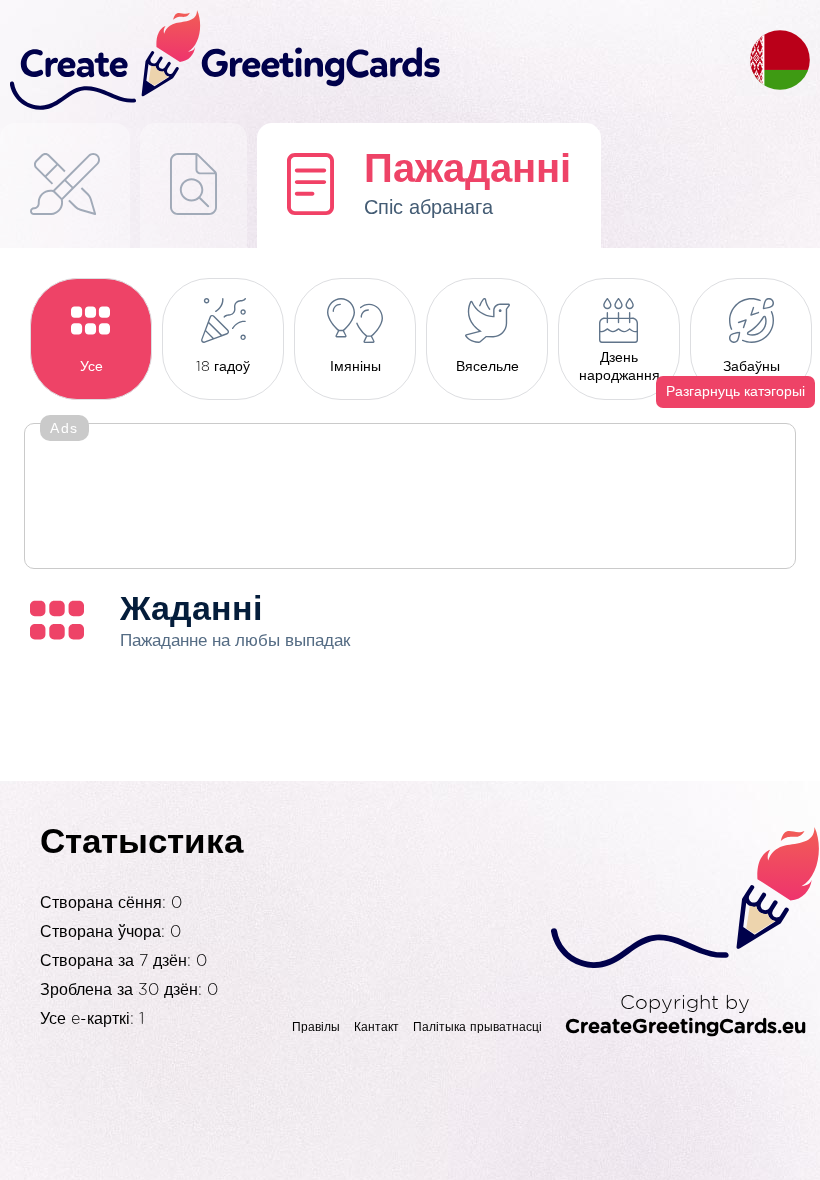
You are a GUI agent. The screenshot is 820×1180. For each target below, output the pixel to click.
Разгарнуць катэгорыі (735, 392)
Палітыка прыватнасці (477, 1027)
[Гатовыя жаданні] (193, 185)
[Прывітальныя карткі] (65, 185)
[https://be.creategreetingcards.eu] (375, 61)
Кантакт (376, 1027)
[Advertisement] (410, 498)
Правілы (316, 1027)
